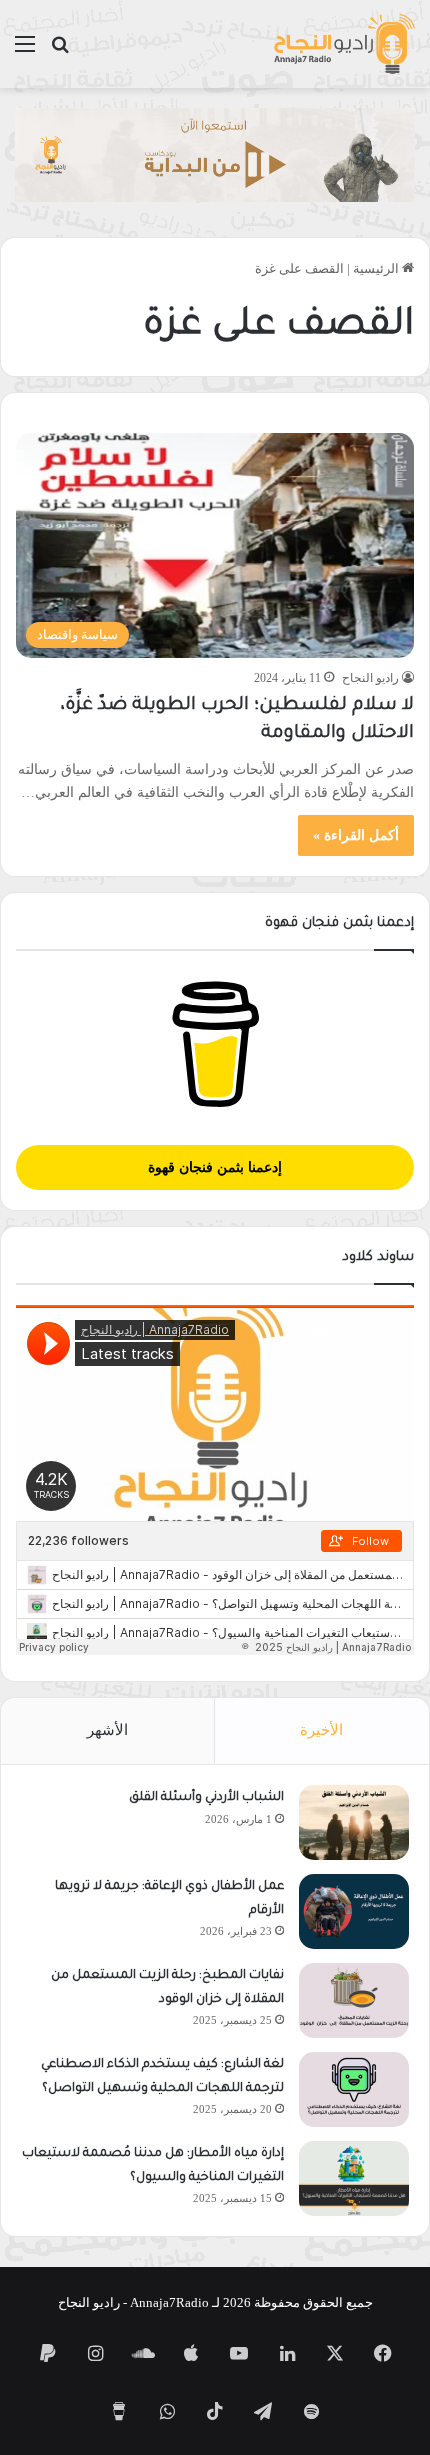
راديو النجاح (370, 678)
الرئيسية (377, 268)
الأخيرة (321, 1730)
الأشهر (107, 1730)
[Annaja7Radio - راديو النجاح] (344, 44)
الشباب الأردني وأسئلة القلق (206, 1798)
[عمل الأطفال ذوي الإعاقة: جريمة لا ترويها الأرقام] (354, 1911)
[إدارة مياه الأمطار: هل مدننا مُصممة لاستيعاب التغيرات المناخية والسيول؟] (354, 2178)
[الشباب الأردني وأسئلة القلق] (354, 1822)
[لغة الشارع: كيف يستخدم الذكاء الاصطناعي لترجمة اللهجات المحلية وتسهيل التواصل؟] (354, 2089)
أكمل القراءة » (356, 835)
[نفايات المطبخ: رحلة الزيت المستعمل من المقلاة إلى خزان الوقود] (354, 2000)
